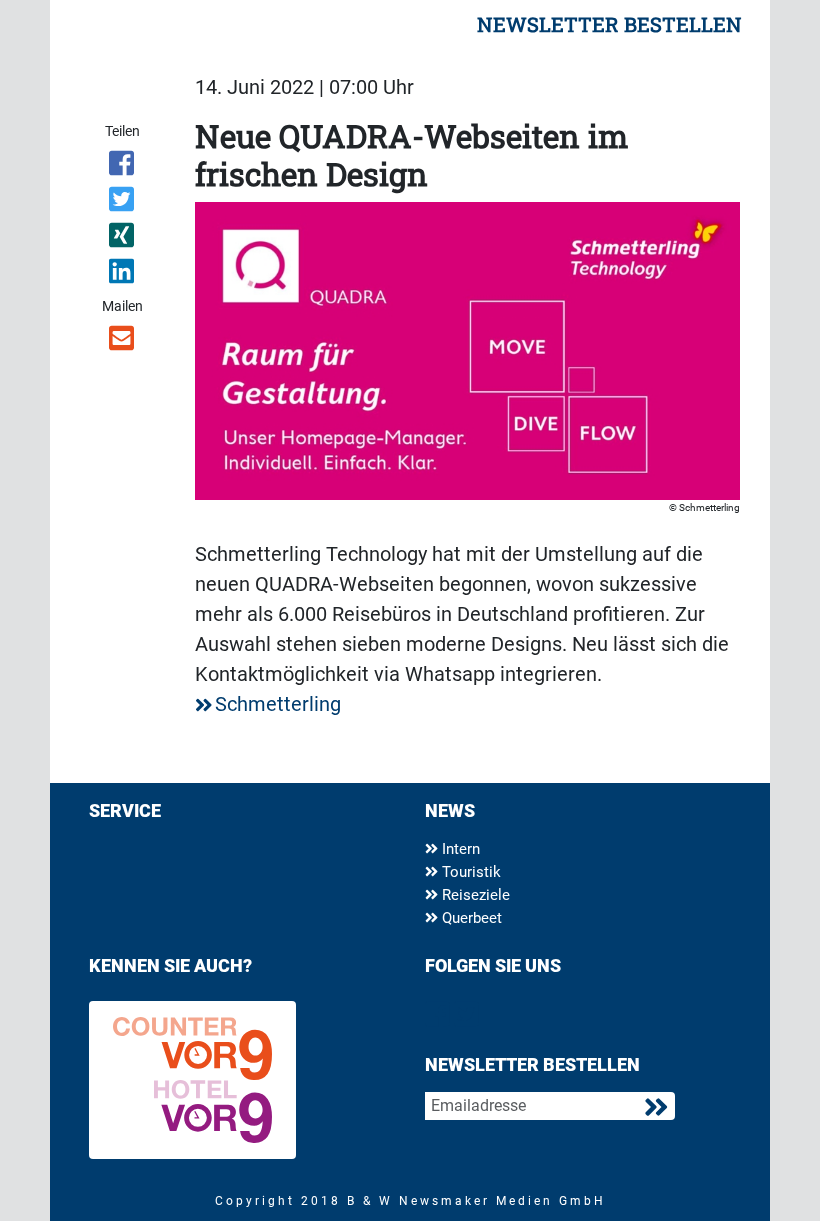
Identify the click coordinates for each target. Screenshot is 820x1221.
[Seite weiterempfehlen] (122, 342)
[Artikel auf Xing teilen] (122, 239)
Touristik (469, 872)
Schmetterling (278, 704)
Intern (459, 849)
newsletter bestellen (609, 24)
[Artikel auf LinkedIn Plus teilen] (122, 275)
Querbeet (470, 918)
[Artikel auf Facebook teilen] (122, 167)
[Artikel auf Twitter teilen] (122, 203)
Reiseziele (474, 895)
